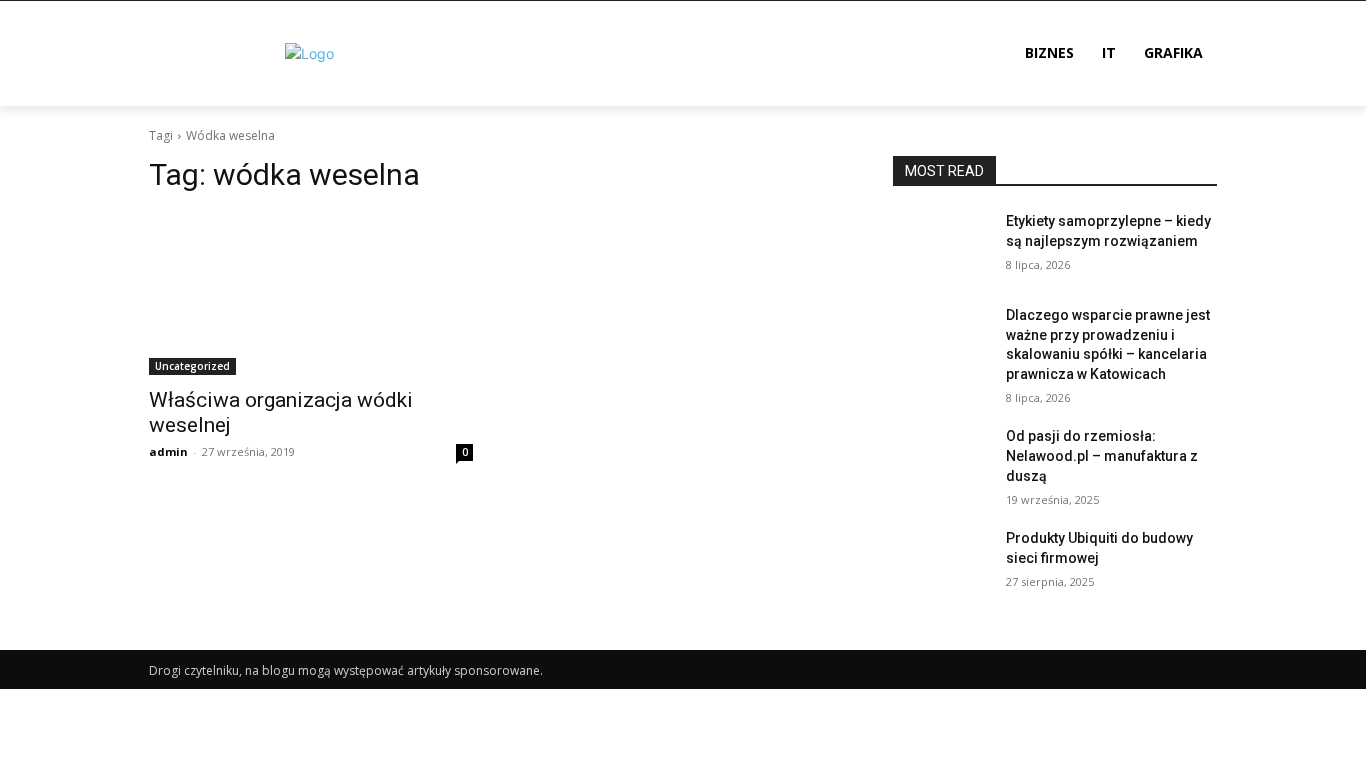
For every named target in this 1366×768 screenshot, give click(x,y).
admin (168, 451)
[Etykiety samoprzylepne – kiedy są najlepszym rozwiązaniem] (941, 246)
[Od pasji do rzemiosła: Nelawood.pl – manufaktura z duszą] (941, 461)
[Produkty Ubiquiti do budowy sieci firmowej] (941, 563)
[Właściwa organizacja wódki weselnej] (311, 294)
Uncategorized (192, 366)
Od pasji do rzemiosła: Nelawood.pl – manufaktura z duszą (1102, 455)
